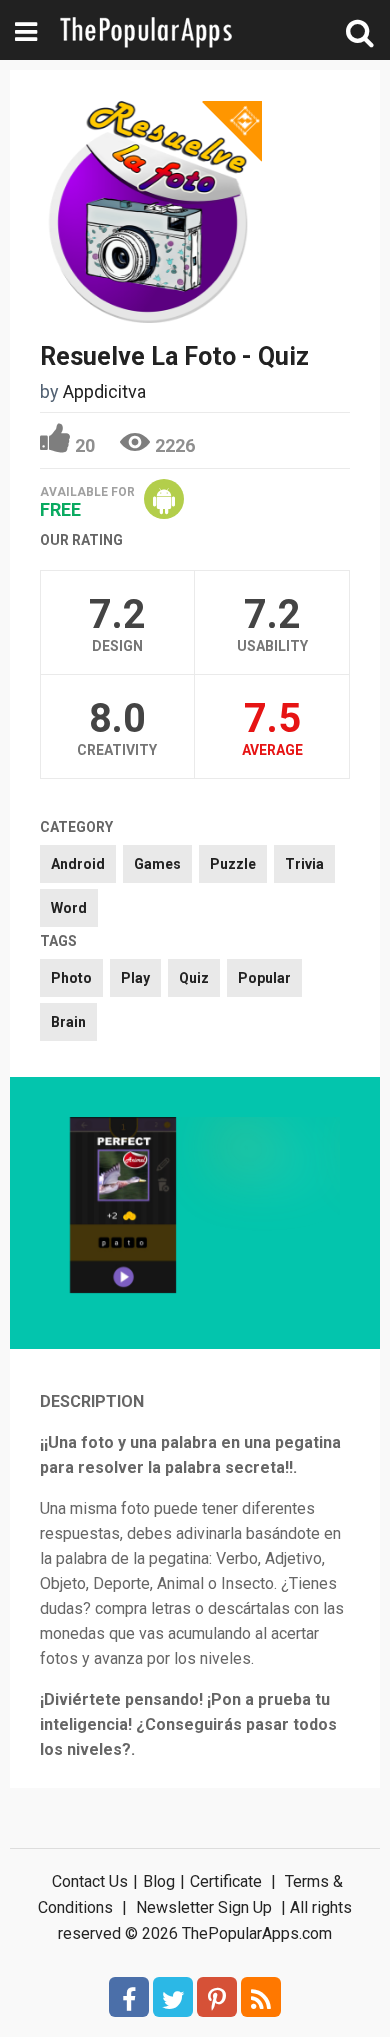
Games (157, 864)
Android (78, 864)
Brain (68, 1022)
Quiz (194, 978)
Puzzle (233, 864)
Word (69, 908)
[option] (123, 1207)
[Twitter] (173, 1997)
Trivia (304, 864)
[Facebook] (129, 1997)
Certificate (226, 1881)
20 (85, 445)
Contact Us (90, 1881)
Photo (71, 978)
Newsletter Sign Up (204, 1907)
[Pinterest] (217, 1997)
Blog (159, 1881)
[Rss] (261, 1997)
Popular (264, 978)
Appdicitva (104, 391)
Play (135, 978)
